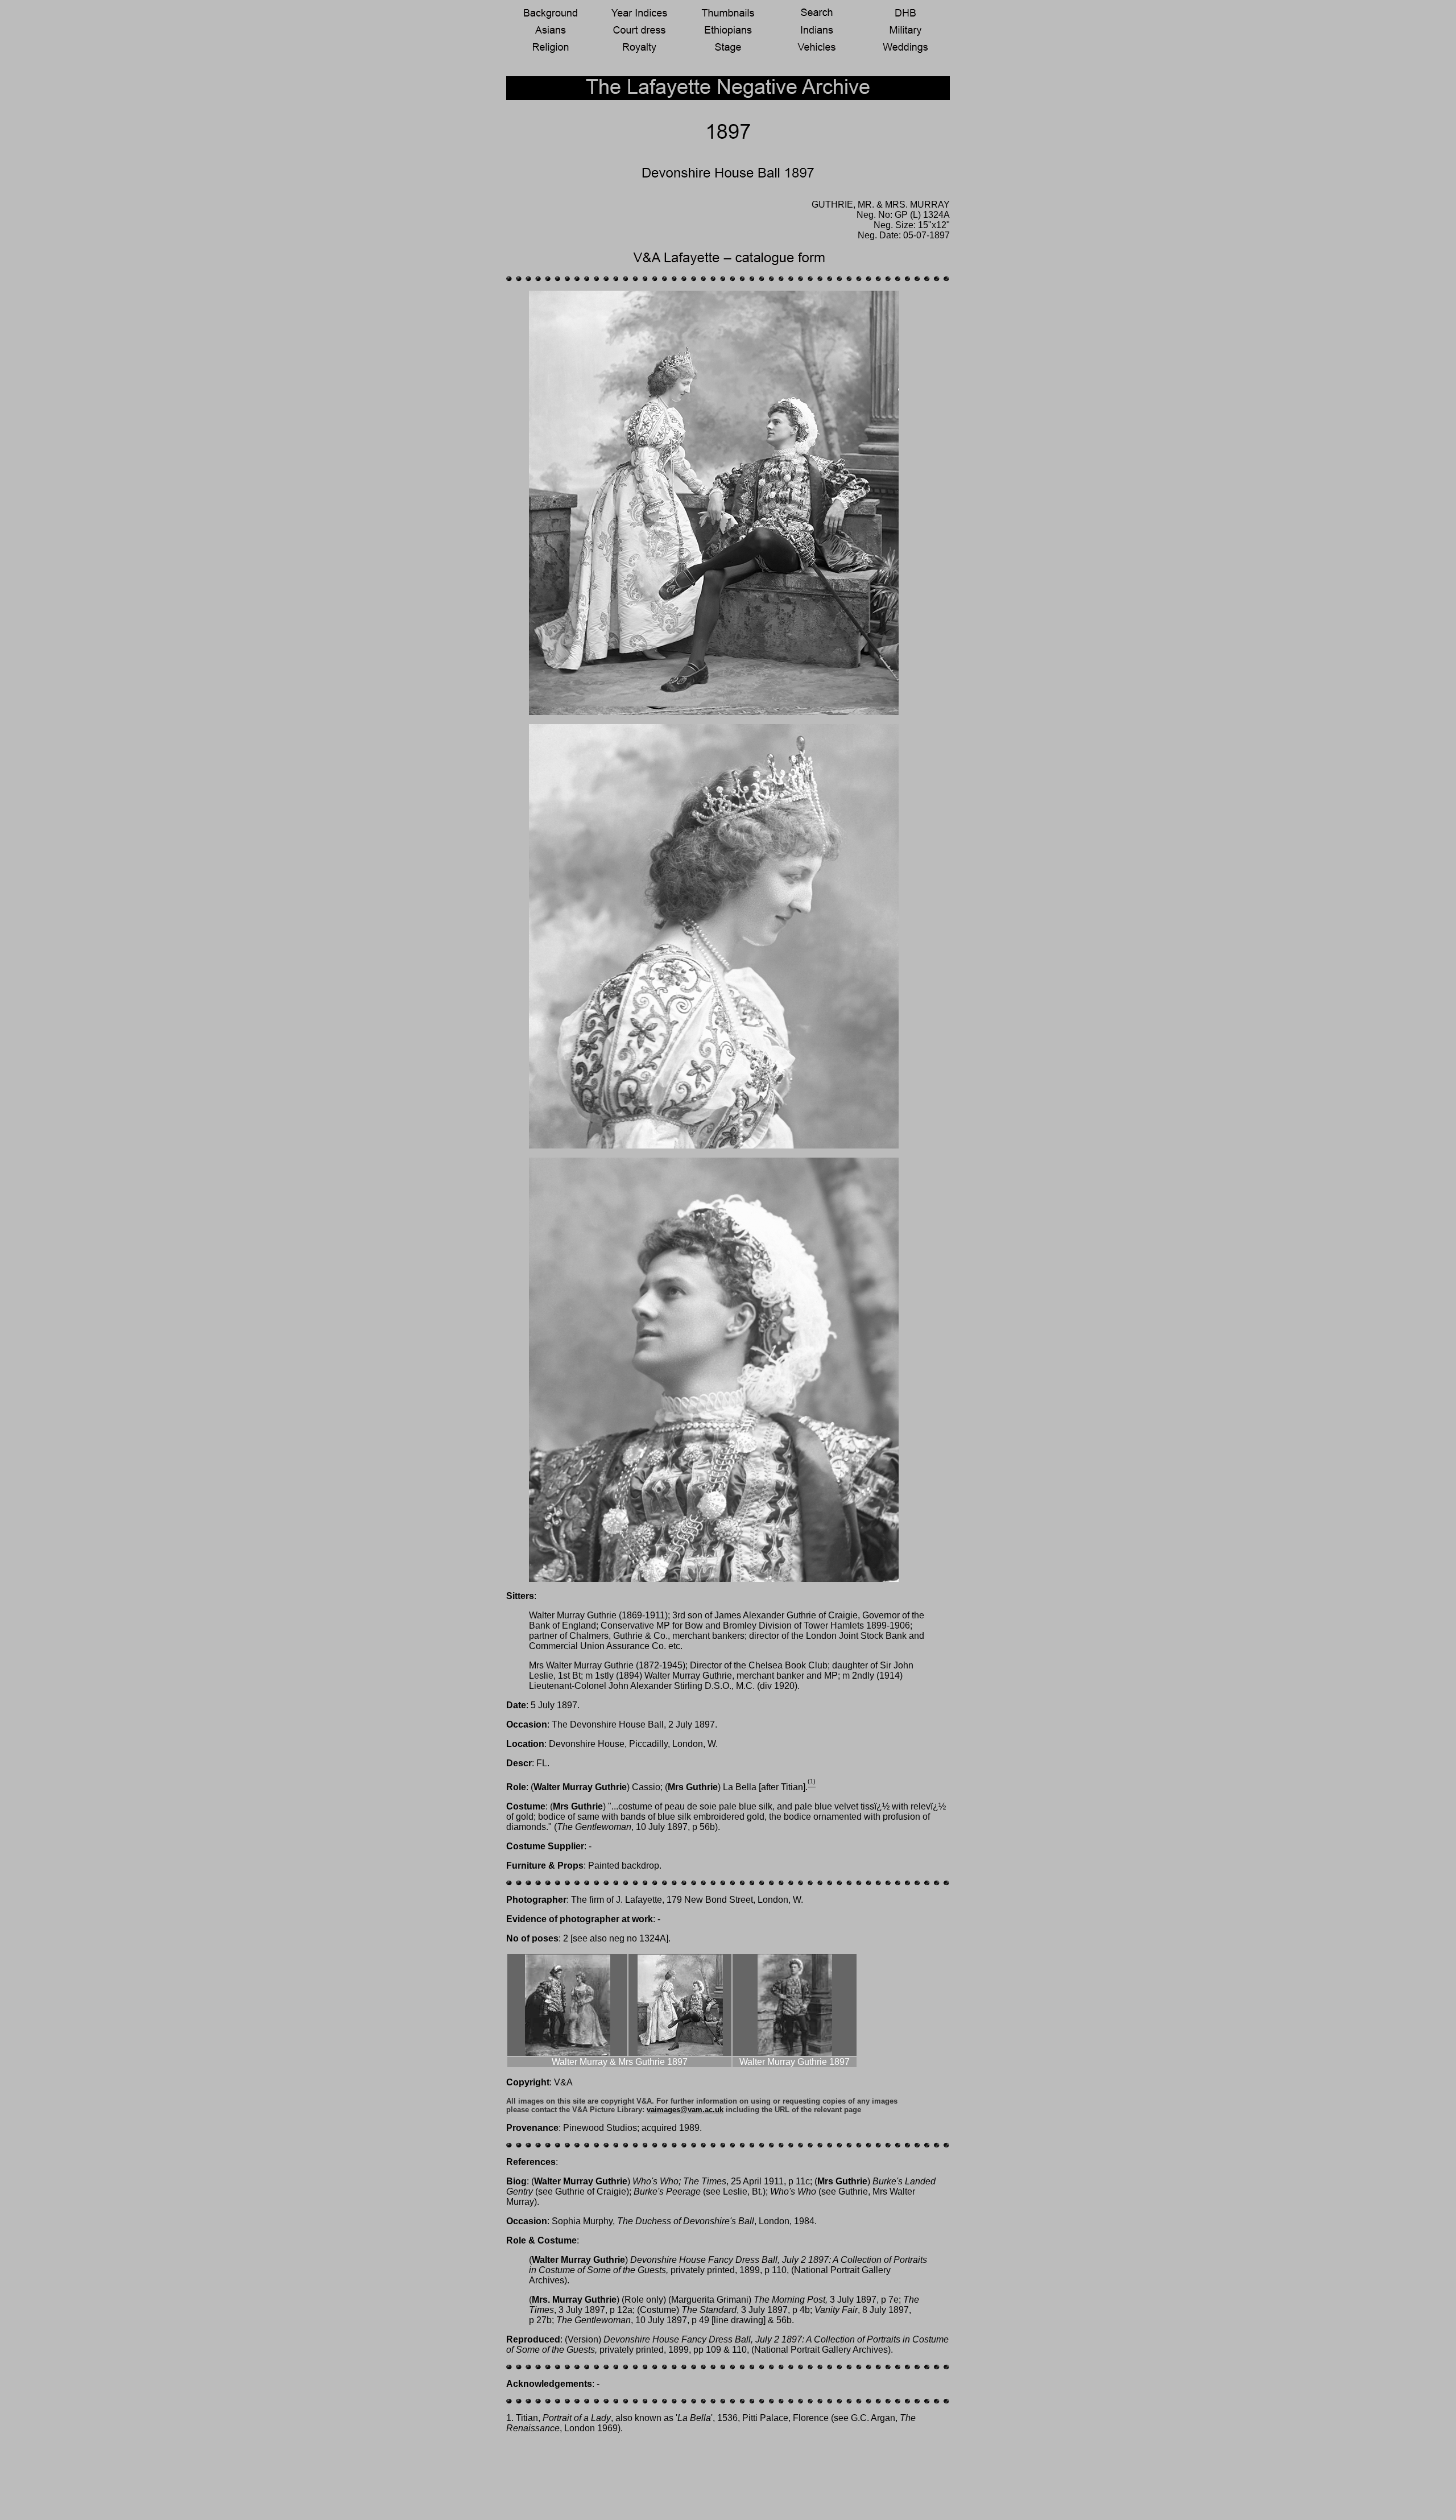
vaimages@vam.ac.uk (685, 2110)
